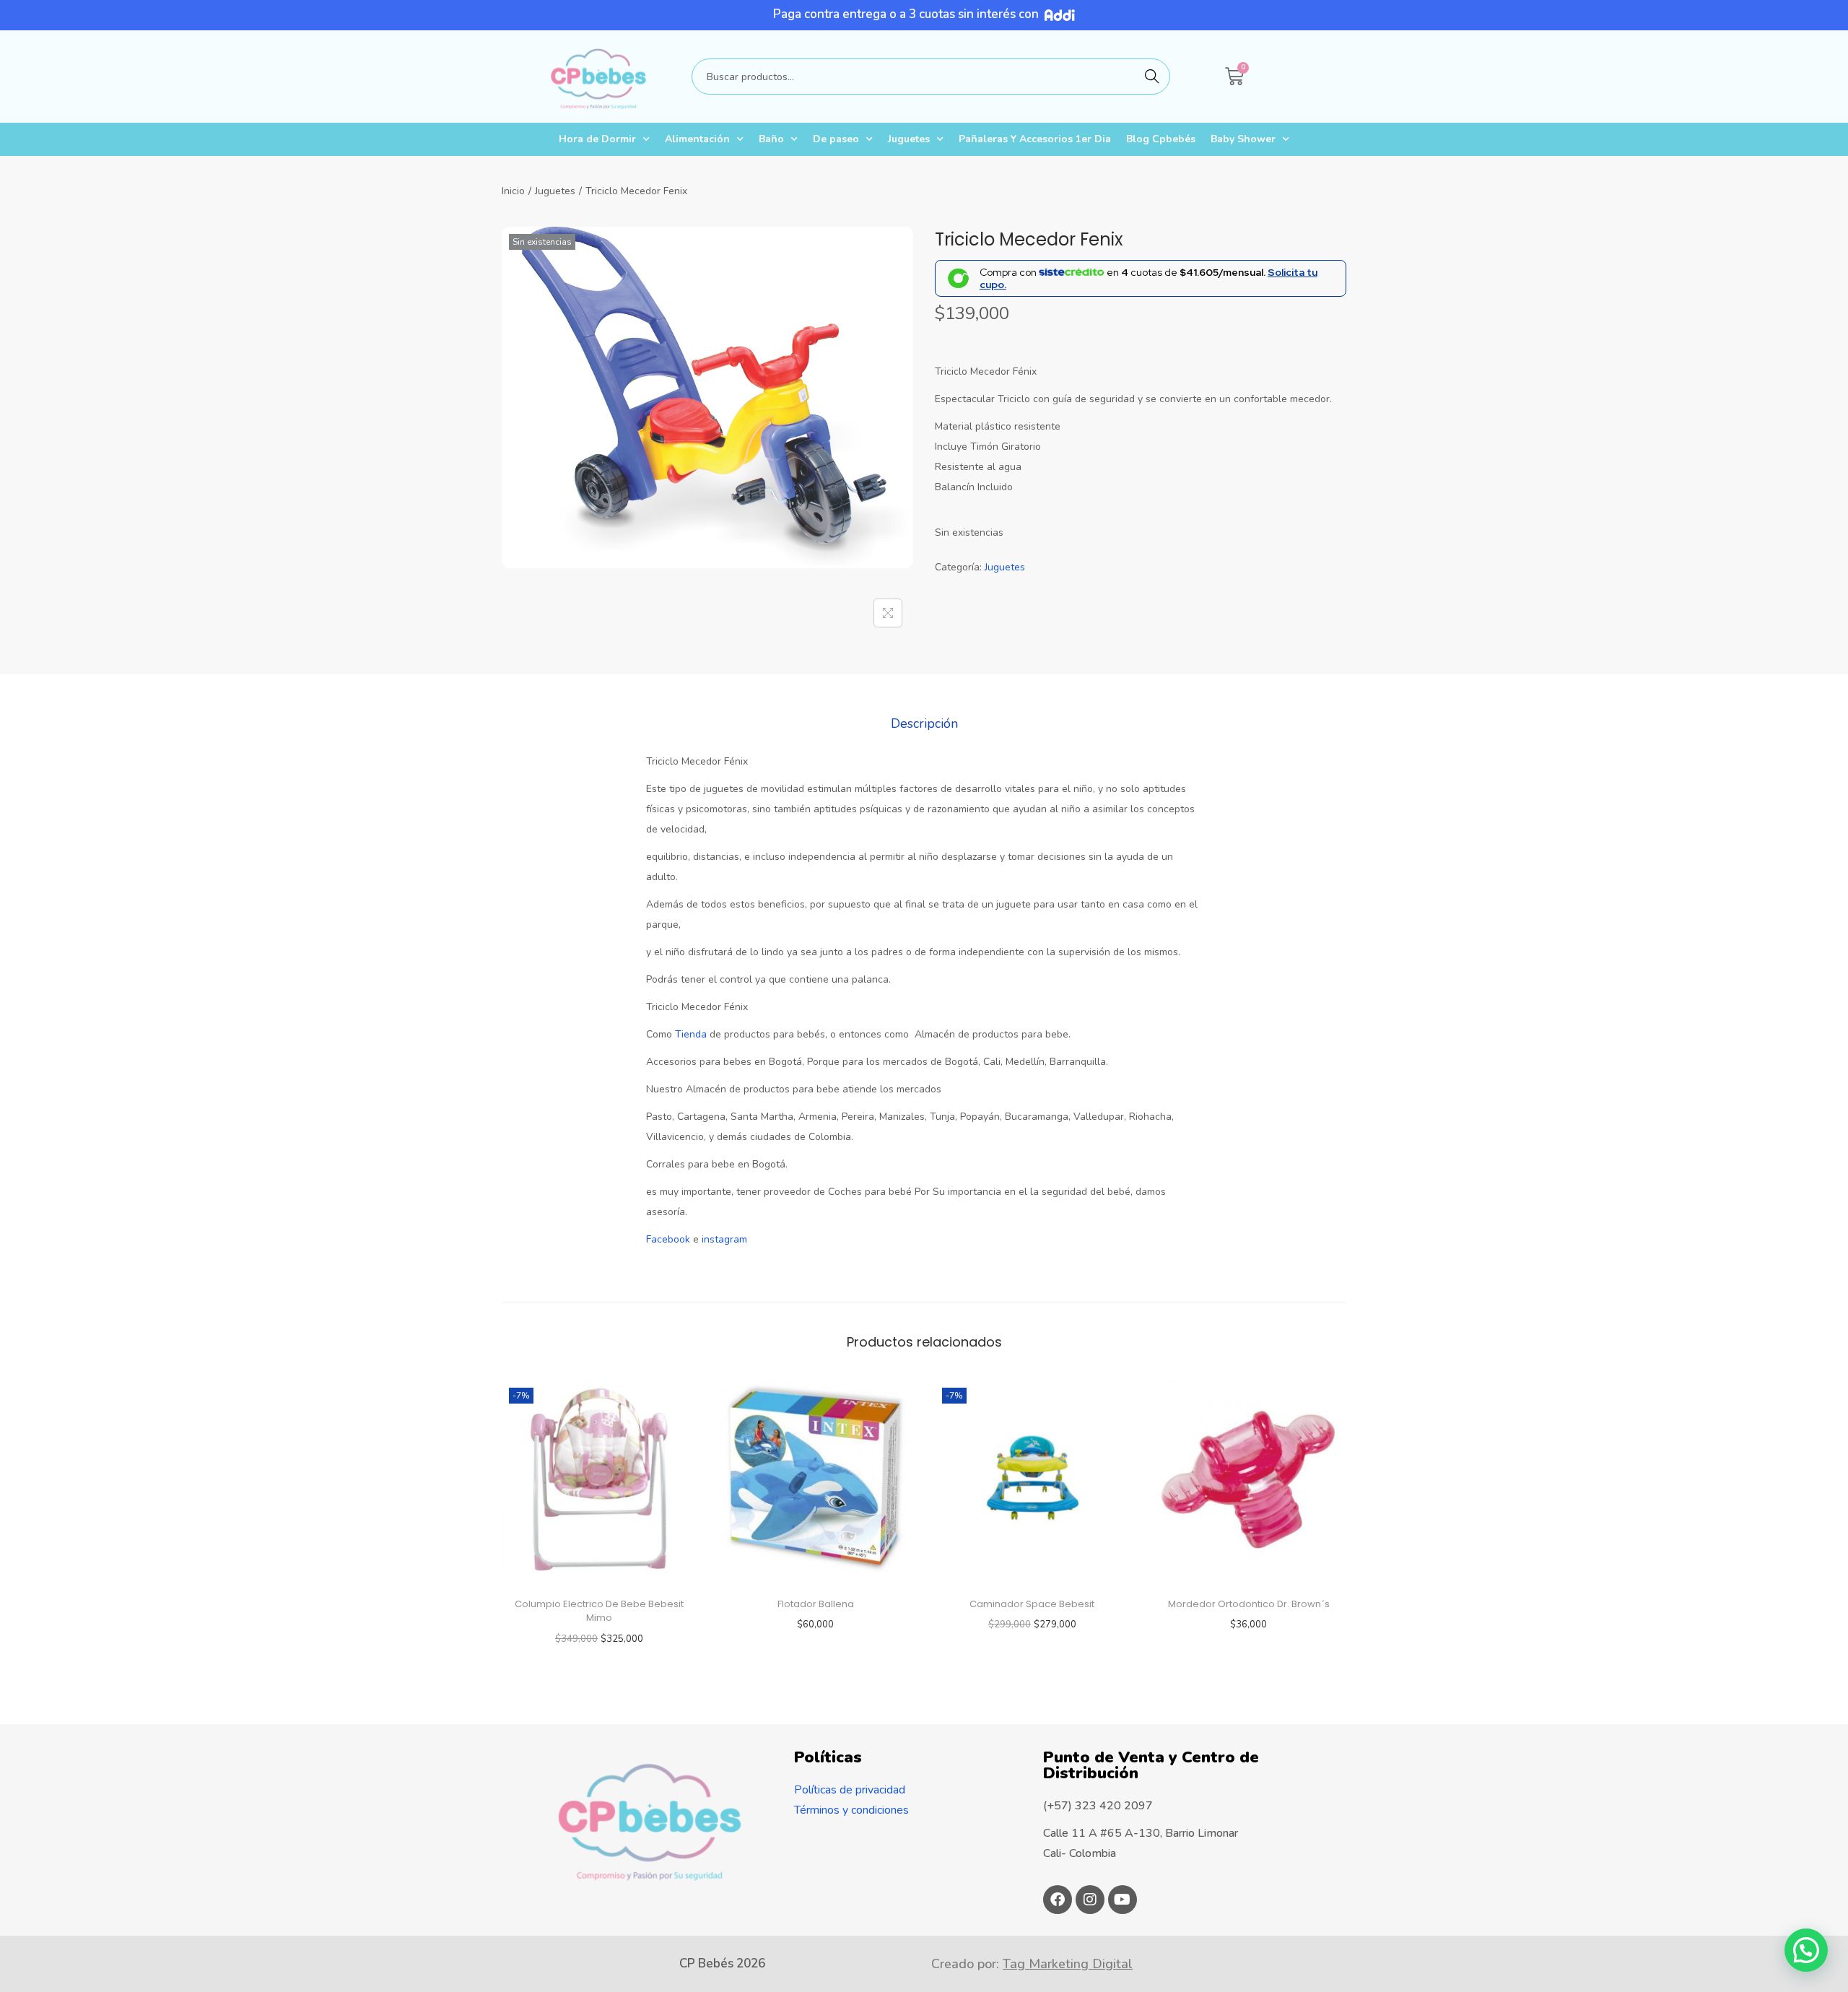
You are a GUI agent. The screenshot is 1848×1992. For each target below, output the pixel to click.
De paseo (836, 139)
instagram (724, 1239)
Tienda (689, 1034)
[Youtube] (1123, 1900)
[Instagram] (1090, 1900)
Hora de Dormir (597, 139)
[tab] (924, 723)
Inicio (513, 191)
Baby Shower (1243, 139)
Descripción (924, 723)
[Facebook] (1058, 1900)
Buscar (1152, 76)
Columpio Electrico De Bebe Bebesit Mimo (599, 1611)
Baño (771, 139)
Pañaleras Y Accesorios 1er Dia (1035, 139)
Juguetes (909, 139)
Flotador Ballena (816, 1604)
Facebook (668, 1239)
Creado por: (1032, 1964)
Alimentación (697, 139)
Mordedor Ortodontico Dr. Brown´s (1249, 1604)
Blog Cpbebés (1161, 139)
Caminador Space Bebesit (1032, 1604)
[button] (1806, 1950)
